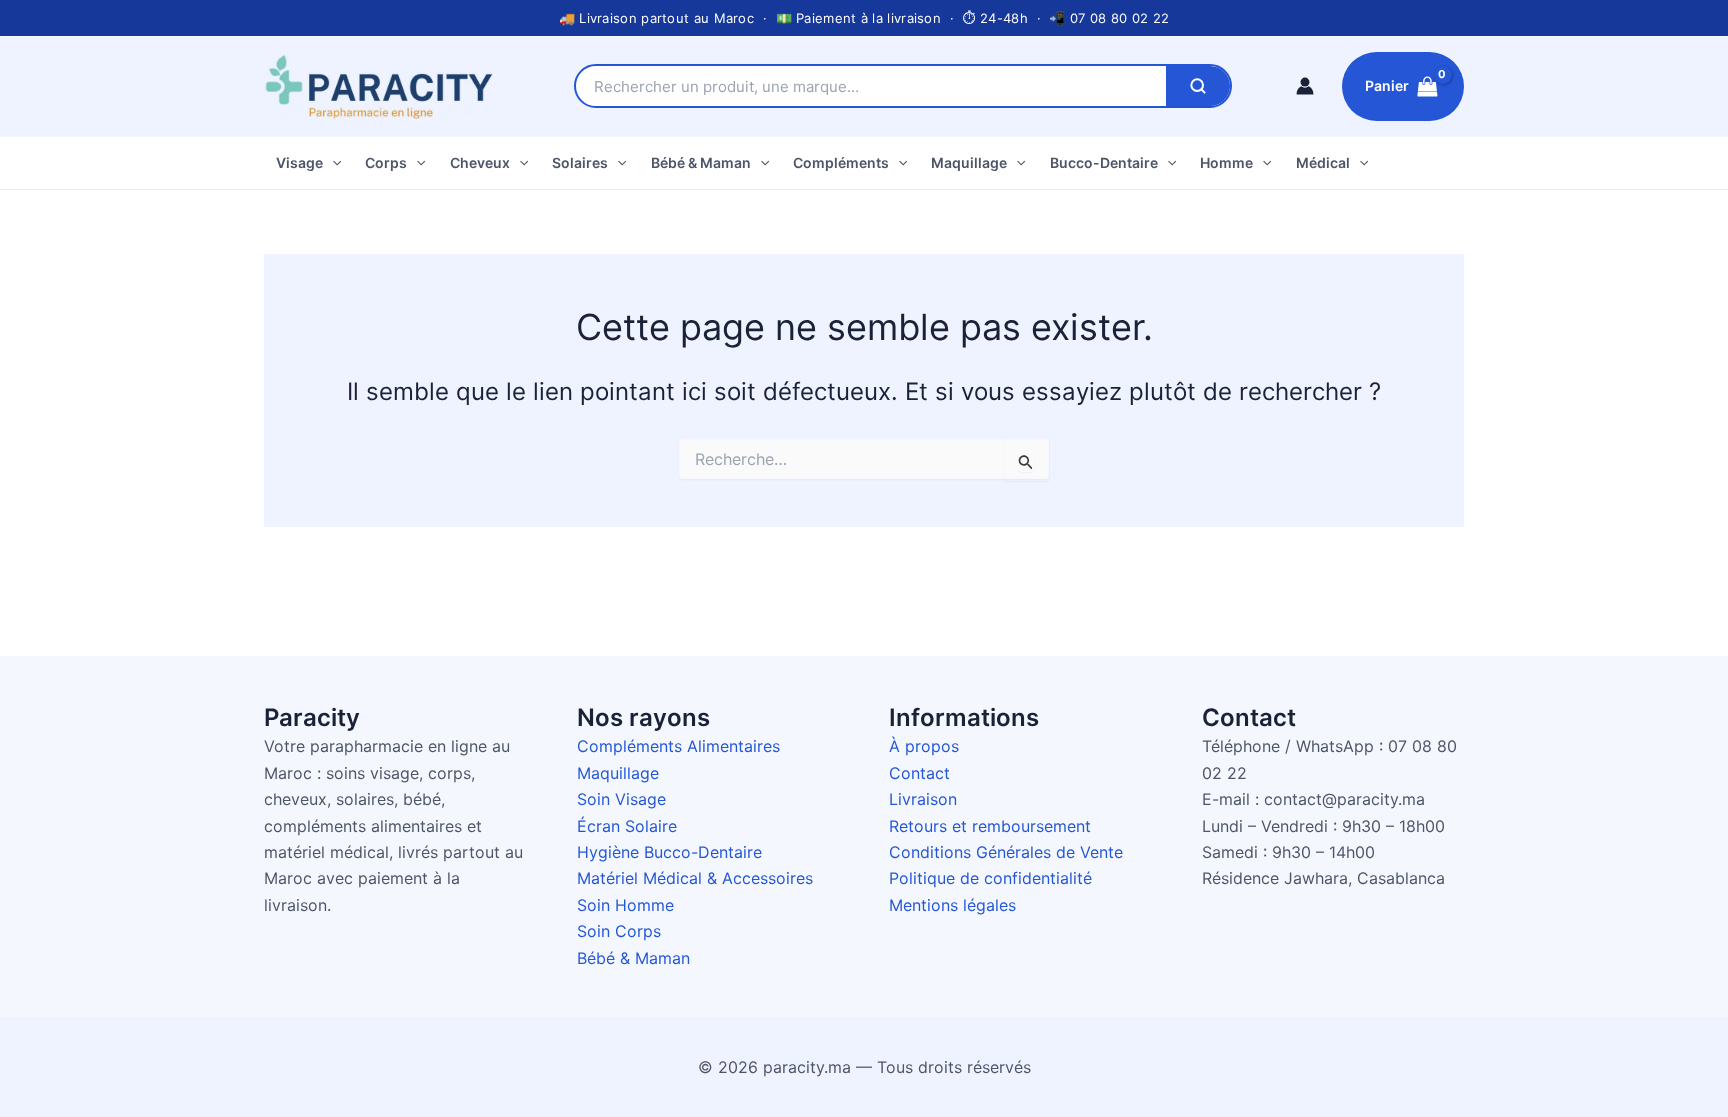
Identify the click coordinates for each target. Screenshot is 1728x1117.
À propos (924, 746)
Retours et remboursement (990, 826)
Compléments (841, 162)
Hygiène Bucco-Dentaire (669, 852)
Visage (299, 162)
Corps (386, 162)
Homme (1226, 162)
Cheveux (480, 162)
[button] (332, 163)
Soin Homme (625, 905)
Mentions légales (952, 905)
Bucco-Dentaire (1104, 162)
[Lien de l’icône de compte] (1305, 86)
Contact (919, 773)
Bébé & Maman (701, 162)
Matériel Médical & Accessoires (695, 878)
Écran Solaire (627, 826)
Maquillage (969, 162)
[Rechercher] (1198, 86)
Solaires (580, 162)
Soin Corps (619, 931)
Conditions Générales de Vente (1006, 852)
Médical (1323, 162)
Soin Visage (621, 799)
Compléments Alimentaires (678, 746)
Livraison (923, 799)
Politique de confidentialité (990, 878)
